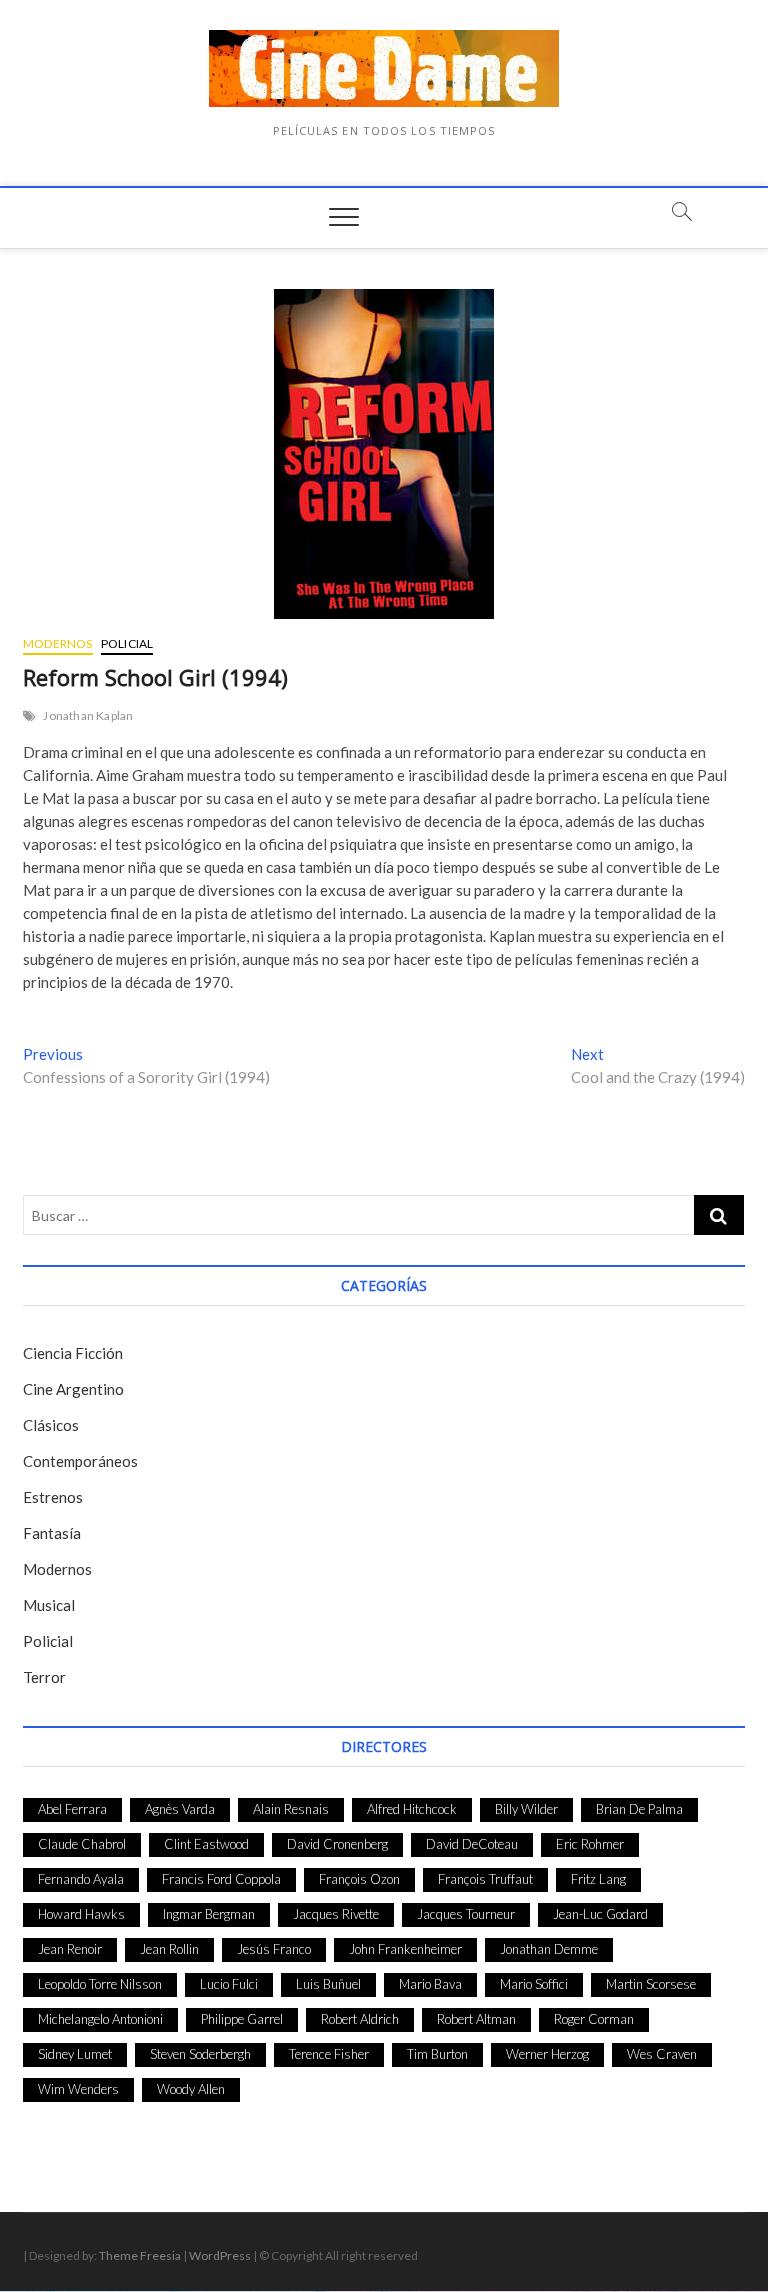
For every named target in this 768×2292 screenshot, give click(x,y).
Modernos (58, 643)
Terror (44, 1677)
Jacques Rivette (336, 1914)
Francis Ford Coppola (221, 1879)
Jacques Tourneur (466, 1914)
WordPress (220, 2255)
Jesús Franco (274, 1949)
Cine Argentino (73, 1389)
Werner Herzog (547, 2054)
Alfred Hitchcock (412, 1809)
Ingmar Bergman (209, 1914)
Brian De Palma (639, 1809)
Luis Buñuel (328, 1984)
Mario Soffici (534, 1984)
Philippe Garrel (242, 2019)
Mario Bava (430, 1984)
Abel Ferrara (72, 1809)
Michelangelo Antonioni (100, 2019)
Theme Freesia (140, 2255)
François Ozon (359, 1879)
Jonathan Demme (549, 1949)
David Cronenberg (337, 1844)
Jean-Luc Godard (600, 1914)
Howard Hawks (81, 1914)
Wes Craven (662, 2054)
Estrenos (53, 1497)
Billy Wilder (526, 1809)
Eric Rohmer (590, 1844)
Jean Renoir (70, 1949)
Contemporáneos (80, 1461)
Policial (127, 643)
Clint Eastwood (206, 1844)
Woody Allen (191, 2089)
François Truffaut (485, 1879)
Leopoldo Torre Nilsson (100, 1984)
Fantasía (52, 1533)
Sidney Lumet (75, 2054)
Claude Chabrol (82, 1844)
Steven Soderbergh (200, 2054)
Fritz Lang (598, 1879)
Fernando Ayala (81, 1879)
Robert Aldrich (360, 2019)
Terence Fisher (329, 2054)
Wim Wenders (78, 2089)
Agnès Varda (180, 1809)
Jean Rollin (169, 1949)
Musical (49, 1605)
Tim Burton (437, 2054)
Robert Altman (476, 2019)
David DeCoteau (472, 1844)
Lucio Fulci (229, 1984)
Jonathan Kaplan (88, 715)
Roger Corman (594, 2019)
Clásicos (51, 1425)
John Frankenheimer (405, 1949)
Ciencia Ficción (73, 1353)
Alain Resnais (291, 1809)
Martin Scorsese (651, 1984)
